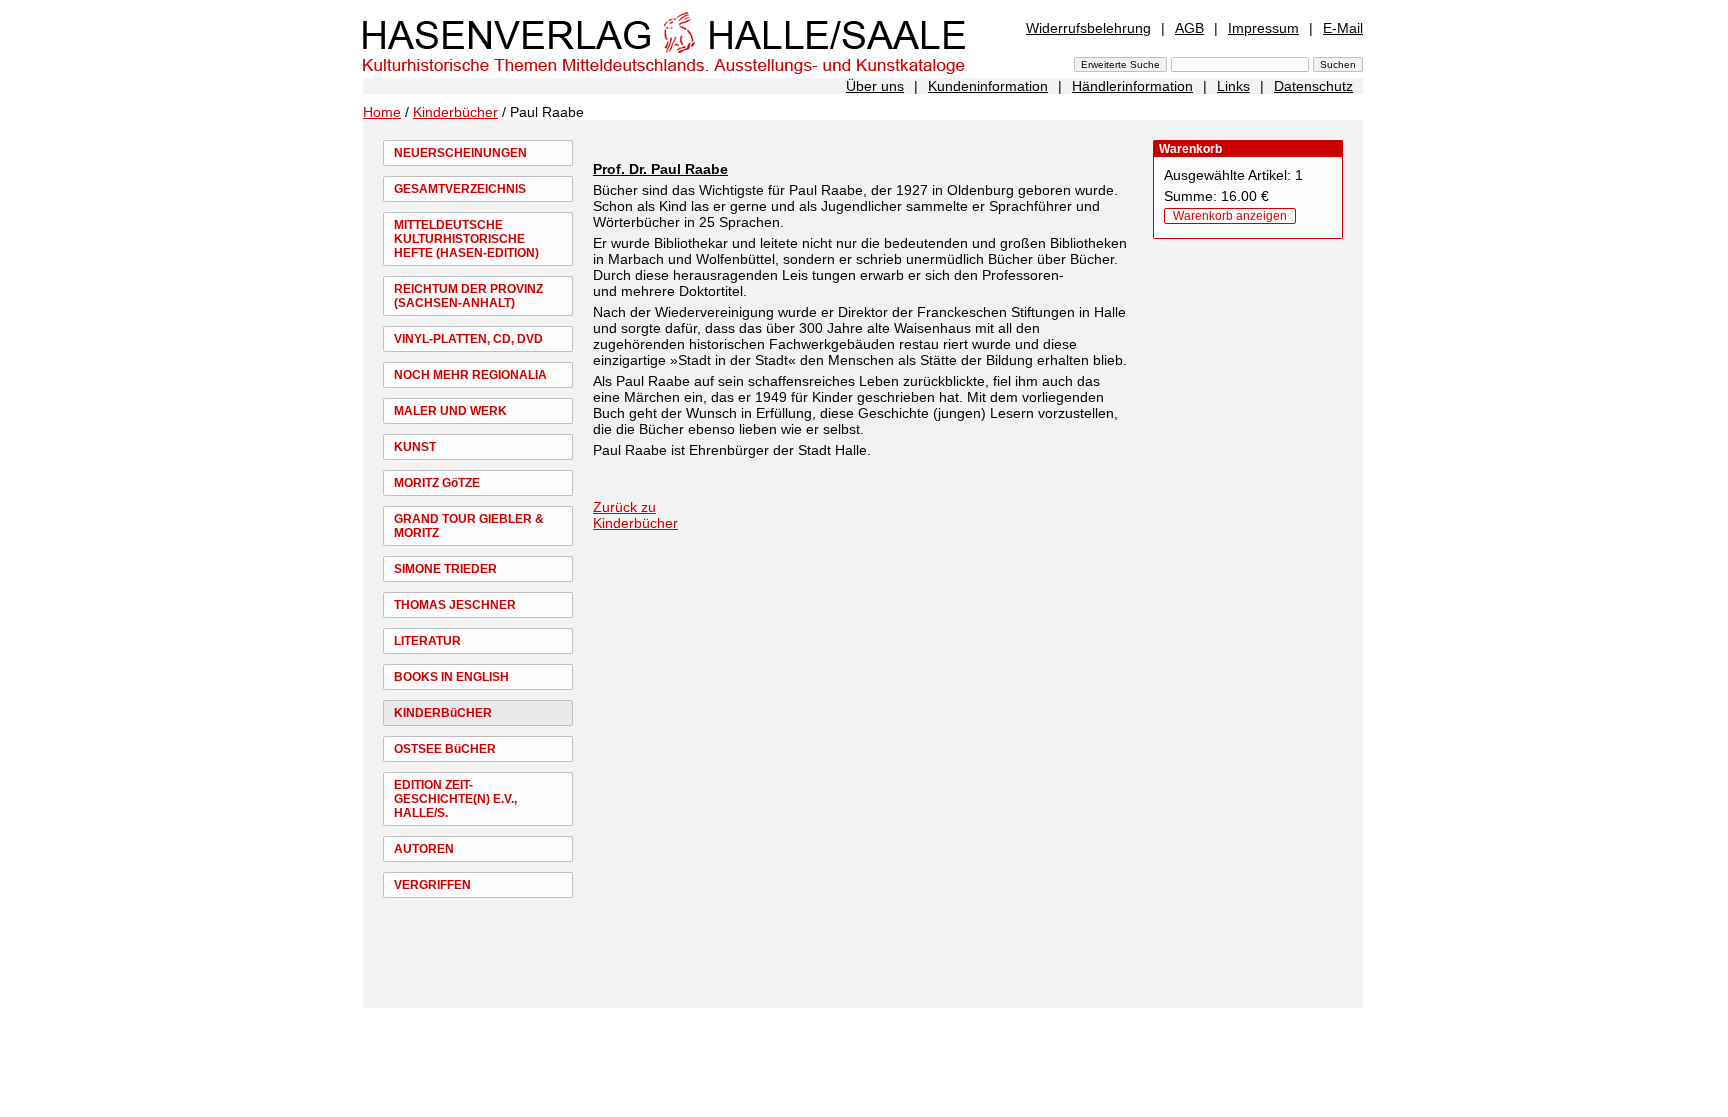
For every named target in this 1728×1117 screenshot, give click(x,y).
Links (1233, 86)
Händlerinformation (1132, 86)
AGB (1189, 28)
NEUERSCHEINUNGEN (460, 153)
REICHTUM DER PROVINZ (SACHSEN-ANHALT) (468, 296)
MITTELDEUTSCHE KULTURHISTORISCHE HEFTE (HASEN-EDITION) (466, 239)
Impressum (1263, 28)
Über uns (875, 86)
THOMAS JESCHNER (455, 605)
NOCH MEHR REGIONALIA (470, 375)
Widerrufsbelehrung (1088, 28)
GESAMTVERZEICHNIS (460, 189)
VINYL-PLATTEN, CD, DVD (468, 339)
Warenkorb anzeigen (1230, 216)
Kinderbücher (455, 112)
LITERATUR (427, 641)
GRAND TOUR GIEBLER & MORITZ (469, 526)
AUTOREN (424, 849)
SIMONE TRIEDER (445, 569)
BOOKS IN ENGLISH (451, 677)
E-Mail (1343, 28)
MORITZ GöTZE (437, 483)
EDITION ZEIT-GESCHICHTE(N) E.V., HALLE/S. (455, 799)
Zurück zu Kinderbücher (635, 515)
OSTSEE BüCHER (445, 749)
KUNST (415, 447)
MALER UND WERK (450, 411)
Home (382, 112)
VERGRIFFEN (432, 885)
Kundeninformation (988, 86)
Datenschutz (1313, 86)
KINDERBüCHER (443, 713)
